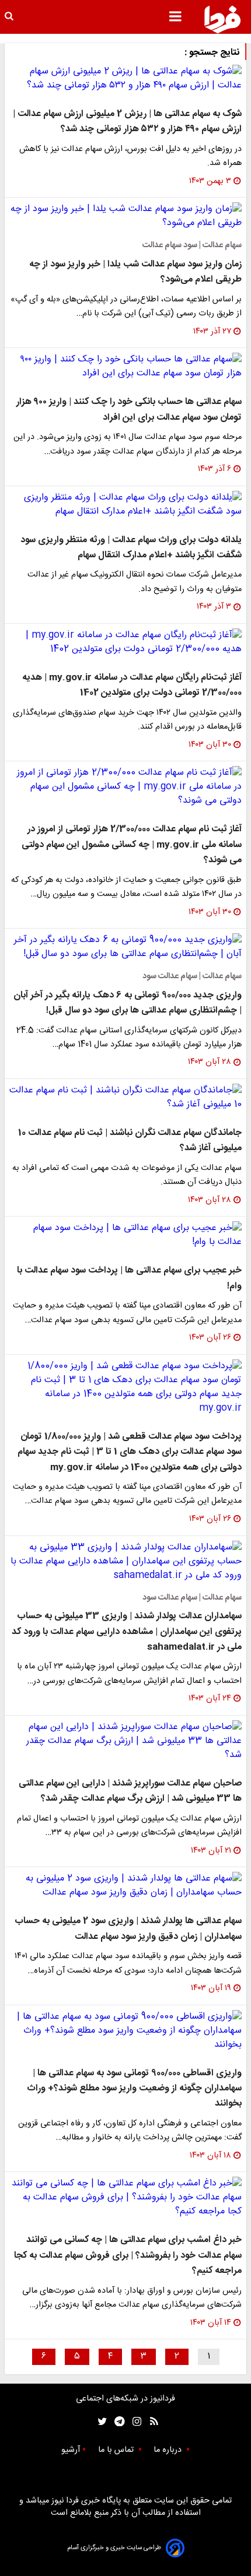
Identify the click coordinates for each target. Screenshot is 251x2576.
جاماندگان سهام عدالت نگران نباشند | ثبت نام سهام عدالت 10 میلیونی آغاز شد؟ (130, 1141)
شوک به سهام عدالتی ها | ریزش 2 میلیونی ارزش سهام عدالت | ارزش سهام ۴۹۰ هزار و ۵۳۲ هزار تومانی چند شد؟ (127, 122)
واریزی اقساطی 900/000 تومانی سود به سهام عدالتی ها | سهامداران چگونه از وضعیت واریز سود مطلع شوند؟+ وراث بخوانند (134, 2089)
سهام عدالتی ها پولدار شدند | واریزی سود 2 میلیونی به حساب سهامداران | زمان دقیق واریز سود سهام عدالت (128, 1929)
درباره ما (169, 2450)
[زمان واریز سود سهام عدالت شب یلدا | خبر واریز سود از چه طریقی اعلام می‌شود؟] (125, 216)
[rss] (150, 2422)
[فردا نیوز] (222, 19)
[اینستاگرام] (134, 2422)
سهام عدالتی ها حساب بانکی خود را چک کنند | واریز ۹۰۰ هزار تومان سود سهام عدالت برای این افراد (129, 410)
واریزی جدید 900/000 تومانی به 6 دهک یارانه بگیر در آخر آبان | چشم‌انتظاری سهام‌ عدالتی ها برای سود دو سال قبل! (128, 1003)
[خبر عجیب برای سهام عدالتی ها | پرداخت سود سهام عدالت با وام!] (125, 1235)
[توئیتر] (100, 2422)
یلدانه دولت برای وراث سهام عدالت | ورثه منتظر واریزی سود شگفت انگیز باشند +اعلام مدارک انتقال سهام (131, 548)
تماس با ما (117, 2450)
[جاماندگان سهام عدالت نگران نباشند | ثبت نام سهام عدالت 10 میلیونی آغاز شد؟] (125, 1098)
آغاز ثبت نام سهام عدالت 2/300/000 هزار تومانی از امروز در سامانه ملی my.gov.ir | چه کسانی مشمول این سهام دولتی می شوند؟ (132, 845)
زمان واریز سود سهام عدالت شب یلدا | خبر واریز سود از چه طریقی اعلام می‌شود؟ (135, 272)
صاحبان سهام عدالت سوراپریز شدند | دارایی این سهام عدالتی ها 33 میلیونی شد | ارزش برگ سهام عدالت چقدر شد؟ (130, 1791)
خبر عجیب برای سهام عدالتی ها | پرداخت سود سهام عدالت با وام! (129, 1278)
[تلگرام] (116, 2422)
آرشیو (71, 2450)
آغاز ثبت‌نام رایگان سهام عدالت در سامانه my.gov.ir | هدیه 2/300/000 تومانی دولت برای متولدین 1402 (132, 685)
